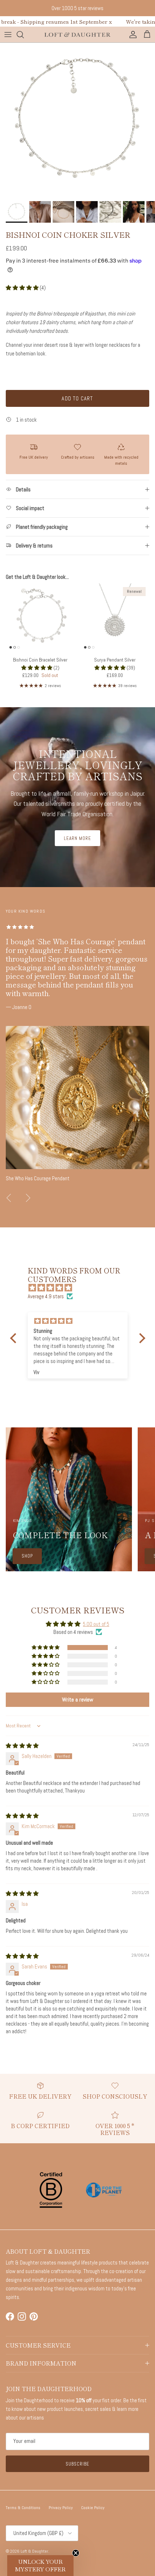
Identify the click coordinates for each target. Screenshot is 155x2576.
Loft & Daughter (34, 2551)
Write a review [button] (78, 1700)
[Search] (24, 35)
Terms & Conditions (23, 2508)
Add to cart (77, 398)
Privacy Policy (61, 2508)
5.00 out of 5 (96, 1624)
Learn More (77, 838)
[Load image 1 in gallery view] (77, 120)
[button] (23, 288)
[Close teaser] (76, 2553)
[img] (81, 1288)
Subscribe (77, 2464)
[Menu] (8, 35)
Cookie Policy (93, 2508)
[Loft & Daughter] (77, 35)
